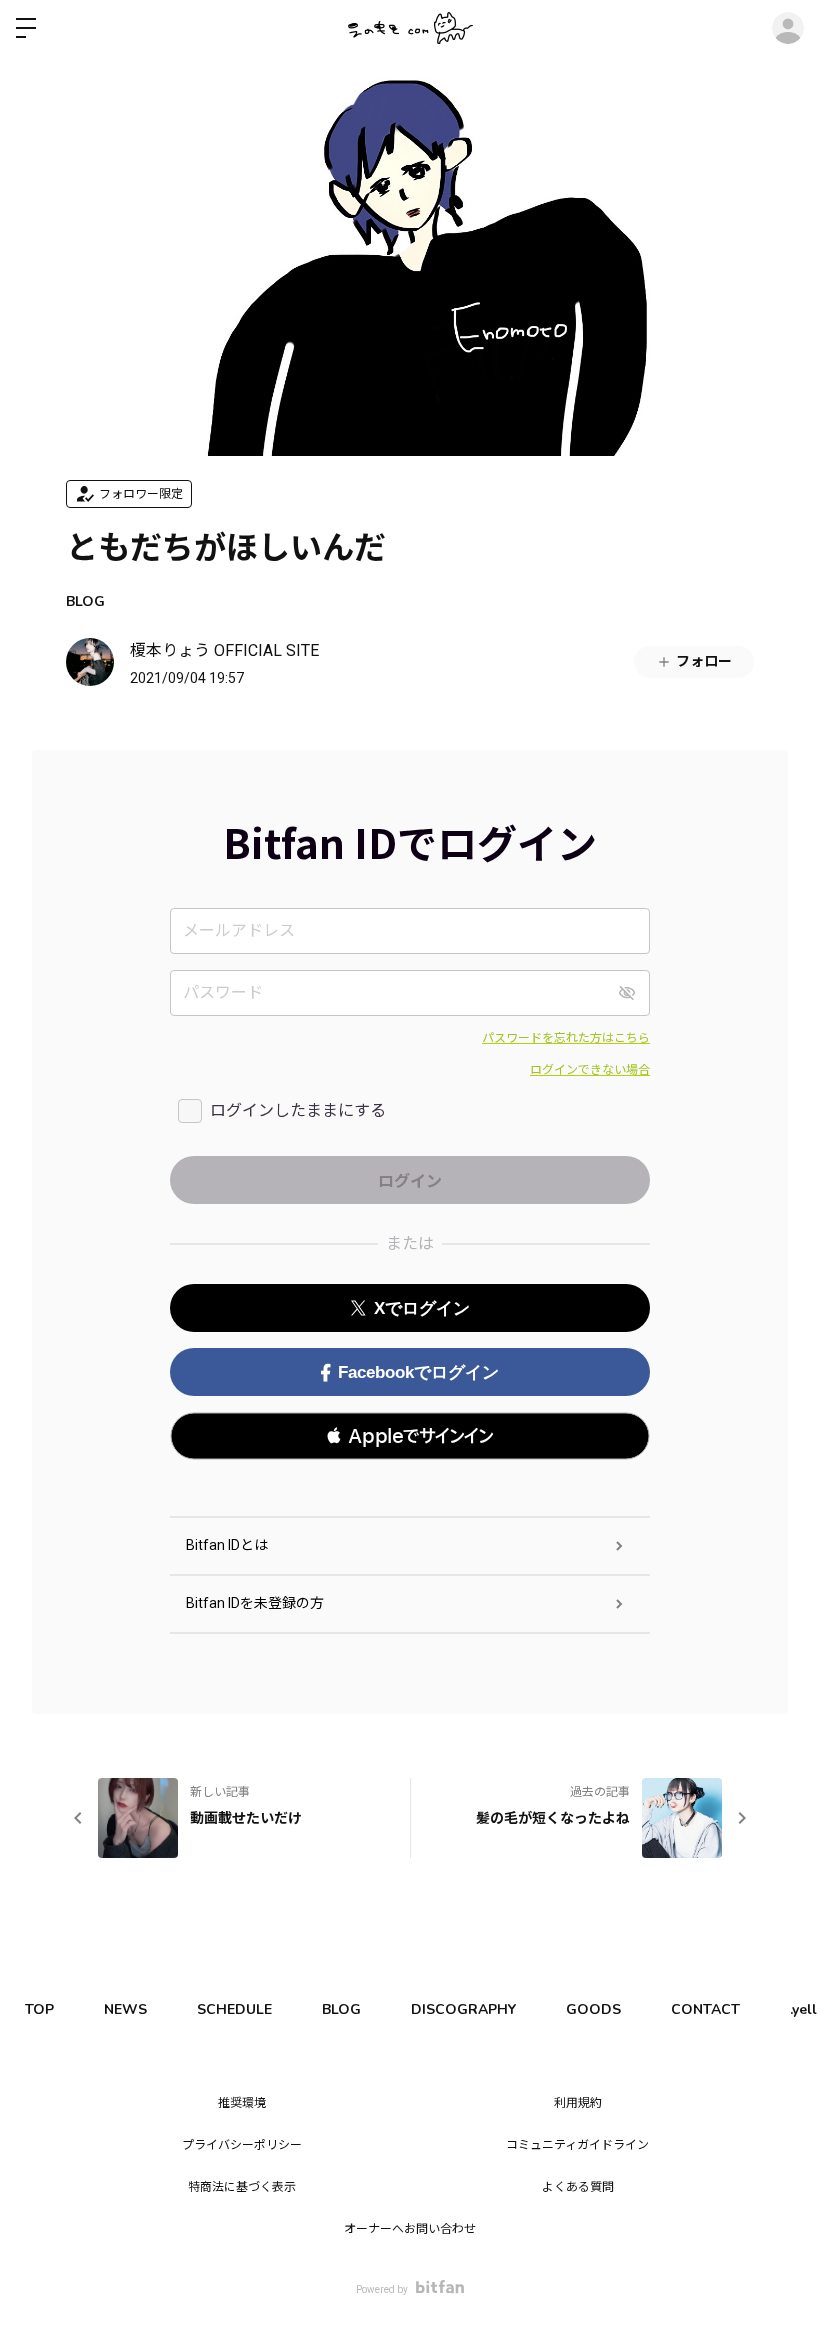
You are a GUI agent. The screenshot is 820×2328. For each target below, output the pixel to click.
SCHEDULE (234, 2009)
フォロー (704, 661)
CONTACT (705, 2009)
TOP (39, 2009)
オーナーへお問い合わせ (410, 2229)
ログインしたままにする (298, 1110)
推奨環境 (242, 2103)
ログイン (788, 28)
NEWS (125, 2009)
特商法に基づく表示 (242, 2187)
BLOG (85, 601)
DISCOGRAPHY (463, 2009)
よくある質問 (578, 2187)
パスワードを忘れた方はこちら (566, 1038)
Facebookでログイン (418, 1372)
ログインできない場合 (590, 1070)
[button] (410, 1436)
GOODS (593, 2009)
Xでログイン (422, 1308)
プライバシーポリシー (242, 2145)
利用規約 (578, 2103)
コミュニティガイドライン (577, 2145)
